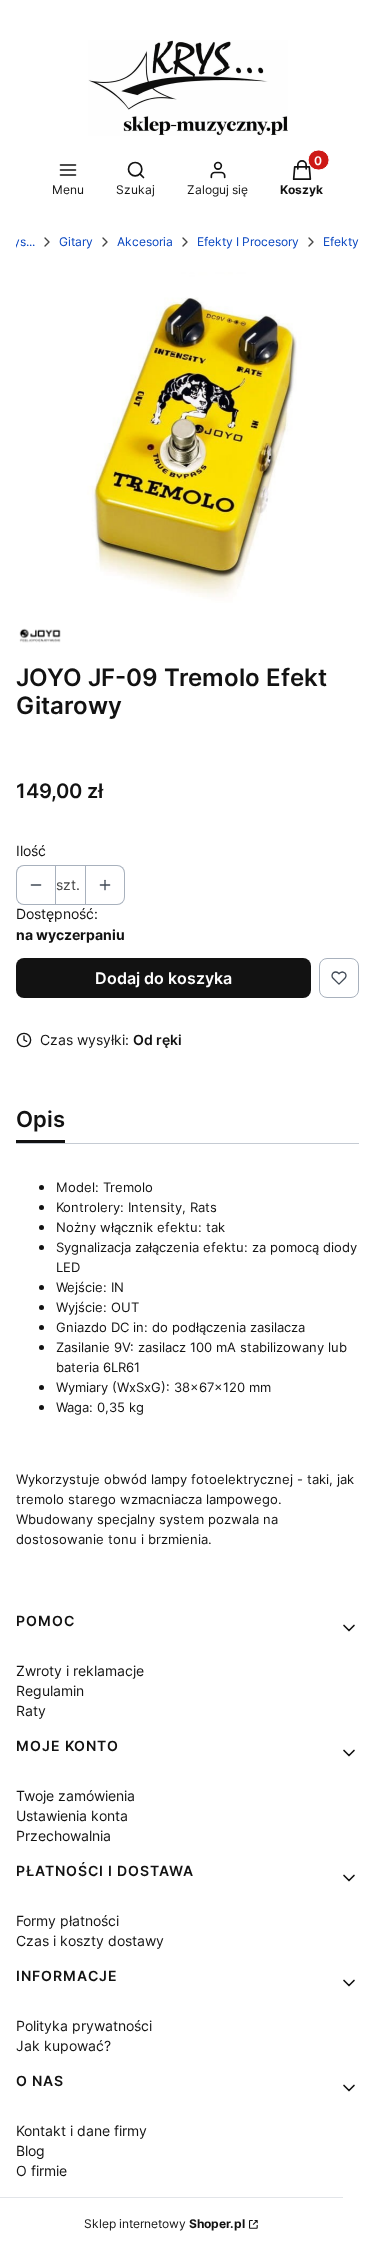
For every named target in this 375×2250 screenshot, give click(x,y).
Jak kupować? (63, 2045)
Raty (31, 1710)
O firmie (41, 2170)
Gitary (76, 241)
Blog (30, 2150)
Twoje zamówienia (75, 1795)
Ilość (31, 850)
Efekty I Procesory (248, 241)
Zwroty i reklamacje (80, 1670)
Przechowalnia (63, 1835)
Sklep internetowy (164, 2223)
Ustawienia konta (72, 1815)
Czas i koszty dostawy (90, 1940)
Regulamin (50, 1690)
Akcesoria (145, 241)
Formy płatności (67, 1920)
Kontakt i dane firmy (81, 2130)
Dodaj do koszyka (163, 978)
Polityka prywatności (84, 2025)
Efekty (341, 241)
